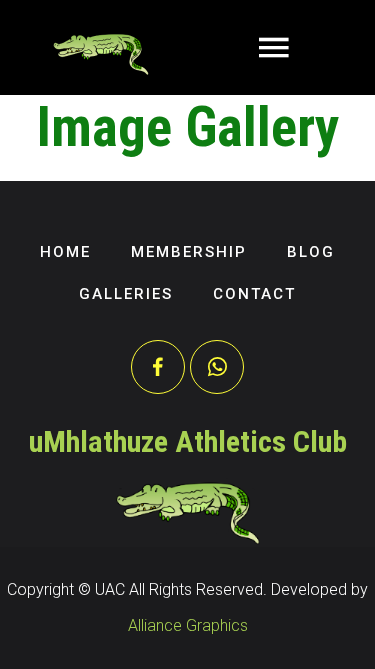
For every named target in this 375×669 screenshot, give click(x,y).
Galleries (126, 294)
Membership (189, 252)
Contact (254, 294)
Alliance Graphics (188, 625)
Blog (311, 252)
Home (65, 252)
